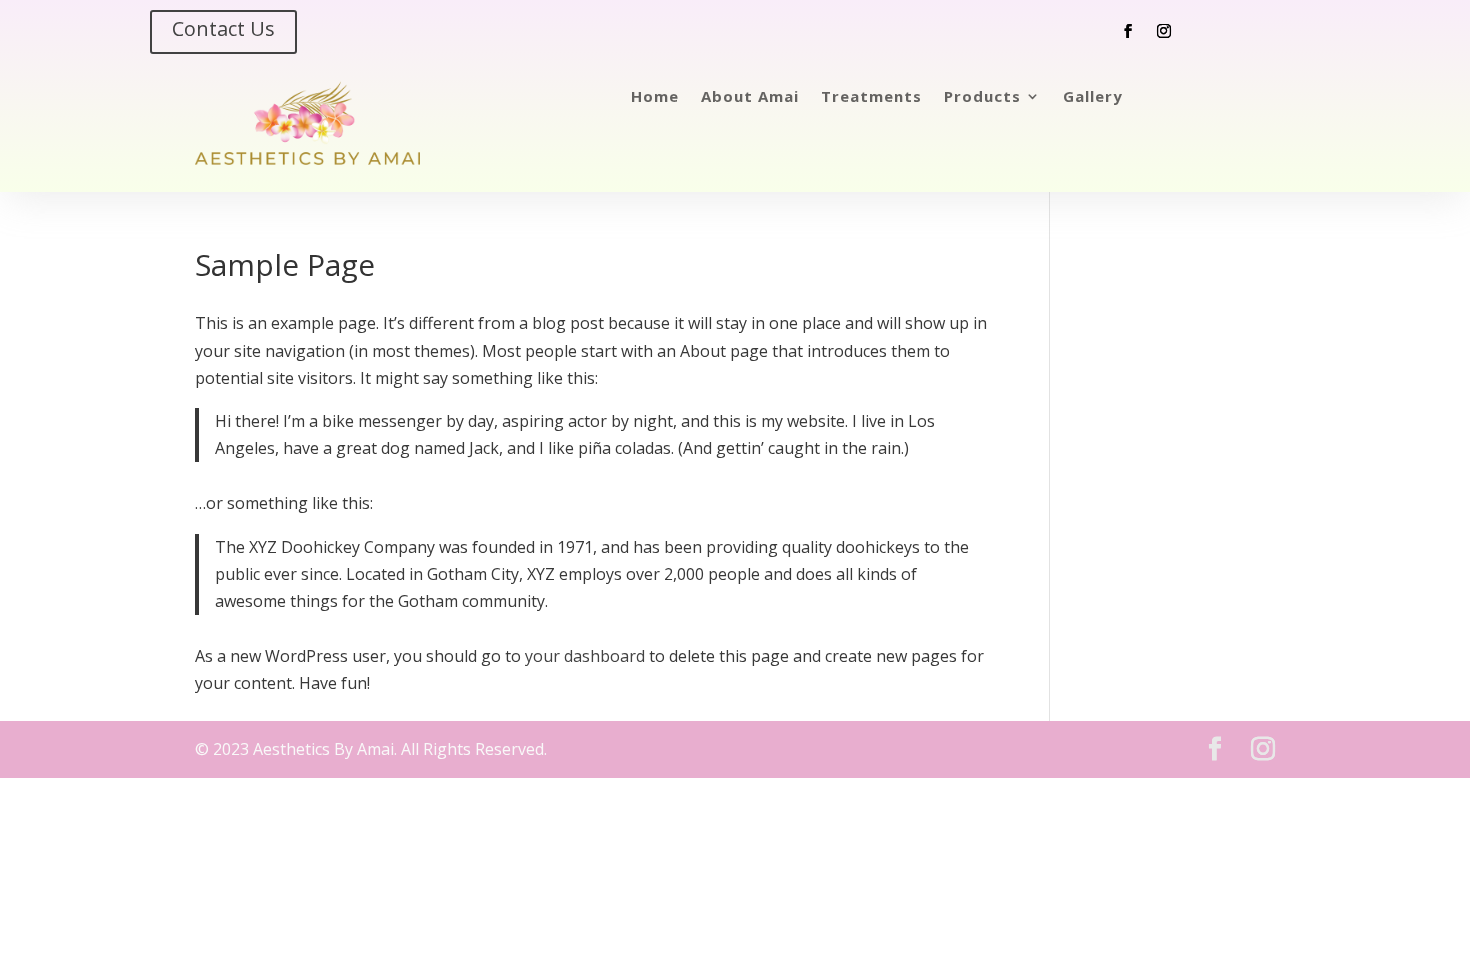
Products (982, 97)
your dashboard (585, 656)
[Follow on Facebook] (1128, 31)
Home (655, 97)
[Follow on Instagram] (1164, 31)
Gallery (1093, 97)
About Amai (750, 97)
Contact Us (223, 28)
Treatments (871, 97)
